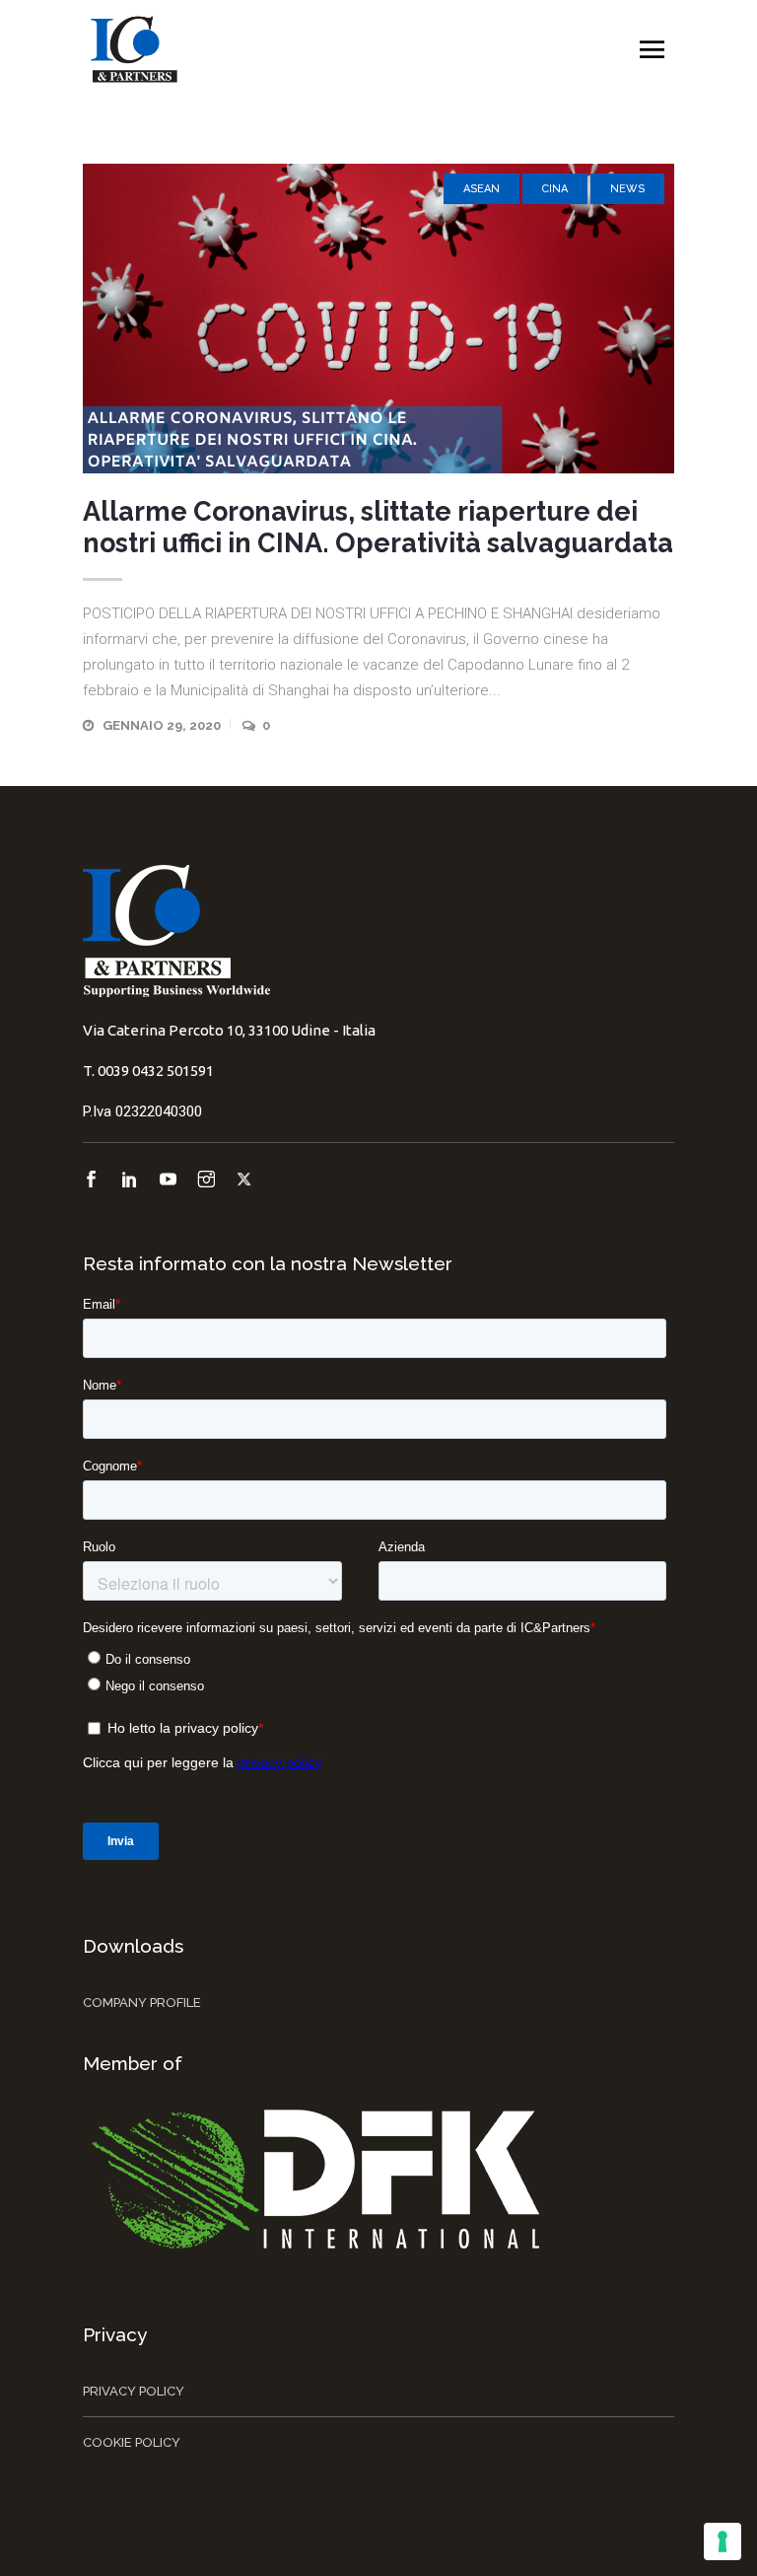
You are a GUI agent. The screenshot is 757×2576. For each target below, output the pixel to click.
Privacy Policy (134, 2391)
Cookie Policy (132, 2442)
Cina (555, 189)
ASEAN (482, 189)
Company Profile (142, 2003)
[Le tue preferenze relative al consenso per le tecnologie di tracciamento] (723, 2541)
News (627, 189)
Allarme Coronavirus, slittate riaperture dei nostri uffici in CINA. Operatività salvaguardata (378, 527)
